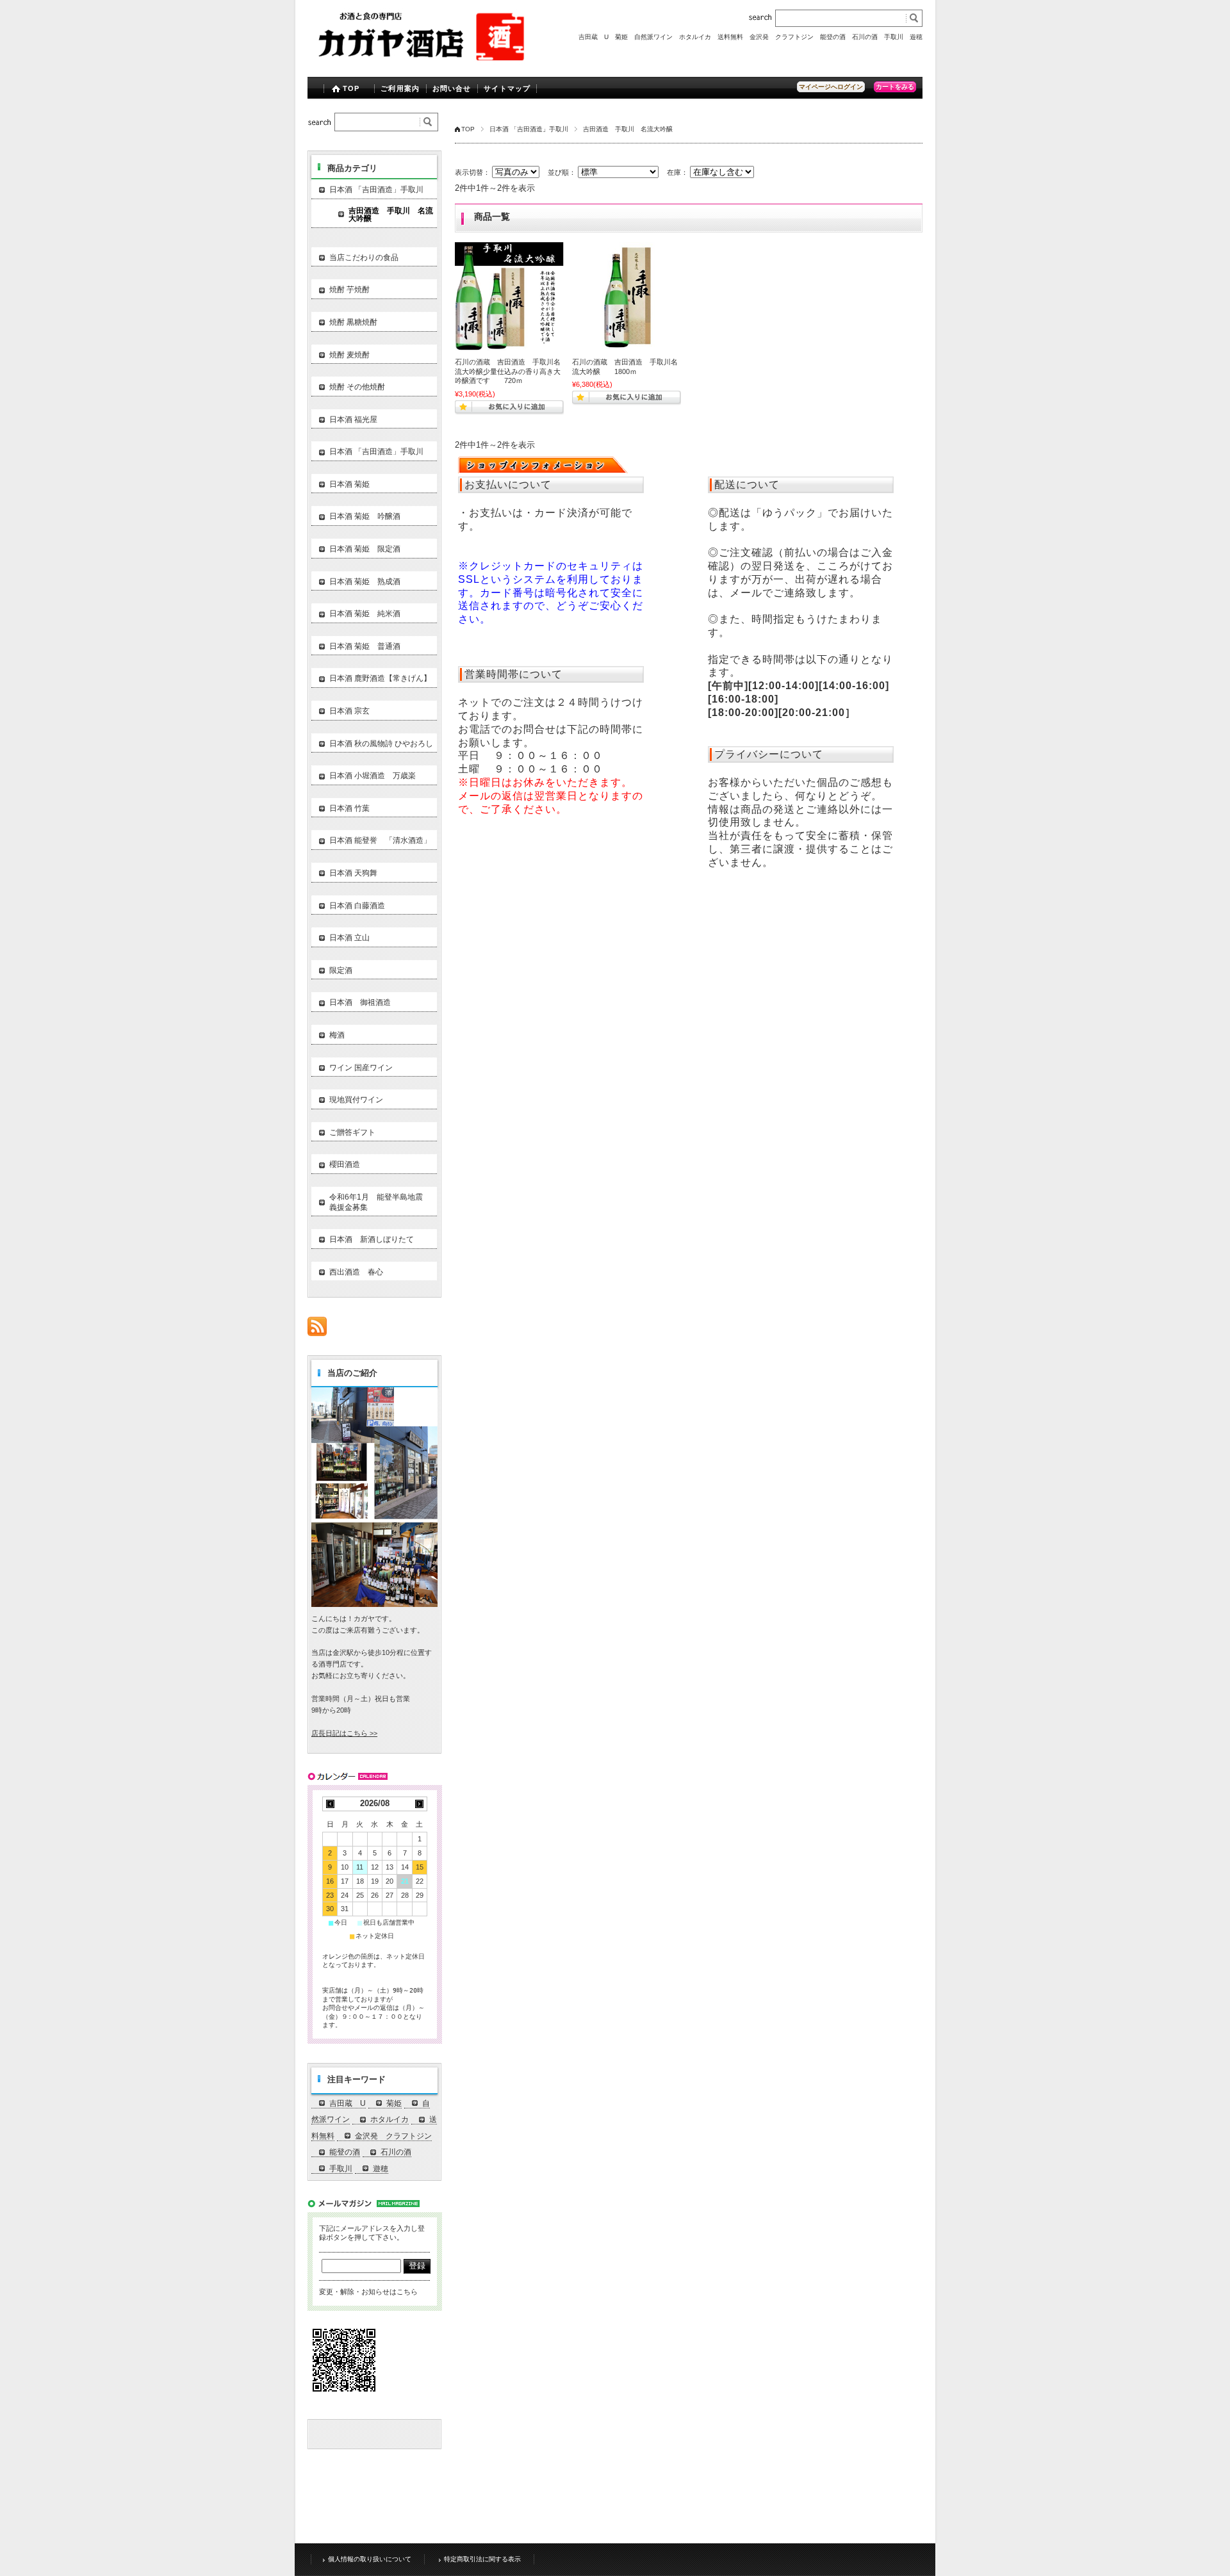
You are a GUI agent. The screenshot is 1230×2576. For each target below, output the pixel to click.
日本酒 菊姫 (349, 484)
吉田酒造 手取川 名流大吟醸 (391, 215)
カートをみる (895, 87)
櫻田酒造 (345, 1164)
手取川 (894, 37)
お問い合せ (452, 88)
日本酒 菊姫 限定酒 (365, 549)
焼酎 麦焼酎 (349, 355)
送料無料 (730, 37)
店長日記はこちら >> (344, 1733)
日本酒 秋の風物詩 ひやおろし (381, 744)
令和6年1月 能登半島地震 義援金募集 (380, 1202)
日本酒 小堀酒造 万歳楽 (373, 776)
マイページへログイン (831, 87)
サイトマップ (507, 88)
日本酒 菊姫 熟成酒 (365, 582)
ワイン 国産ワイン (361, 1068)
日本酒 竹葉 (349, 808)
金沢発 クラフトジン (782, 37)
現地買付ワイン (356, 1100)
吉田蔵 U (594, 37)
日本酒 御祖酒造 (360, 1002)
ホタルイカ (695, 37)
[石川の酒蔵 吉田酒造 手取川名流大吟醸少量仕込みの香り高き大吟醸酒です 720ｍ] (509, 297)
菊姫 (621, 37)
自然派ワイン (653, 37)
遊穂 (916, 37)
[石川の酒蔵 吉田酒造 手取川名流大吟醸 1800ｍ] (627, 297)
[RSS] (317, 1329)
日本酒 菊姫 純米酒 (365, 614)
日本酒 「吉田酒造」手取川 (529, 129)
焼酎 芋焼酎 (349, 289)
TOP (351, 88)
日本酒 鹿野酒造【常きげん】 (380, 678)
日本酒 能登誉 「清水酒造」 (380, 840)
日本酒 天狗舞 (353, 873)
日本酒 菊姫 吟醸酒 (365, 516)
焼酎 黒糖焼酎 (353, 322)
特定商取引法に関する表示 (482, 2559)
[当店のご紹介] (374, 1603)
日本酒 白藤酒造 (357, 906)
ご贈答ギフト (352, 1132)
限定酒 (341, 970)
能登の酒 (833, 37)
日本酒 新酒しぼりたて (372, 1239)
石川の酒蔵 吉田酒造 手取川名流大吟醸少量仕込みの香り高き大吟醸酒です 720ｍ (508, 371)
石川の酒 (865, 37)
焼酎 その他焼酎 (357, 387)
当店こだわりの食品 (364, 257)
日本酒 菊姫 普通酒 (365, 646)
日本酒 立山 (349, 938)
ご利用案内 (400, 88)
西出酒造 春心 (356, 1272)
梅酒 (337, 1035)
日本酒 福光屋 (353, 420)
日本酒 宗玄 (349, 711)
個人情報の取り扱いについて (370, 2559)
